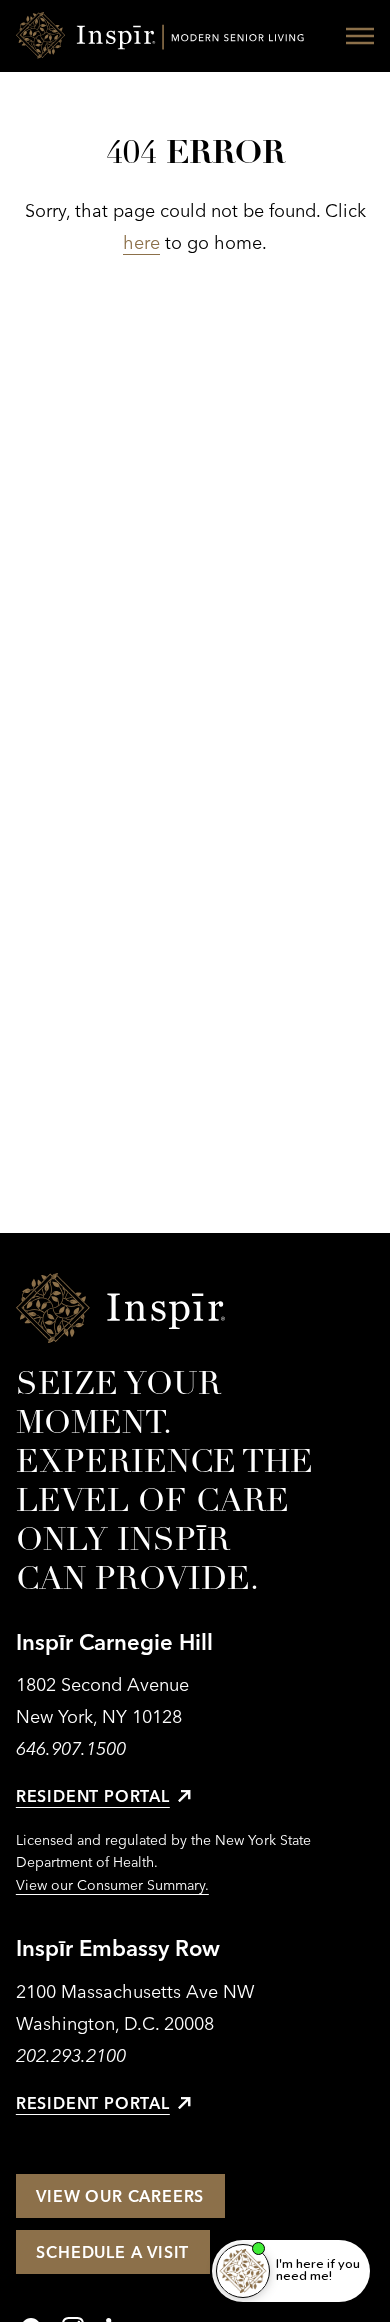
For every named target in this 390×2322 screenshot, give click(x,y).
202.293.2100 (71, 2055)
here (141, 242)
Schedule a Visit (112, 2252)
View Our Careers (120, 2196)
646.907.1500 (71, 1748)
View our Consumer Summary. (112, 1885)
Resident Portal (93, 1796)
